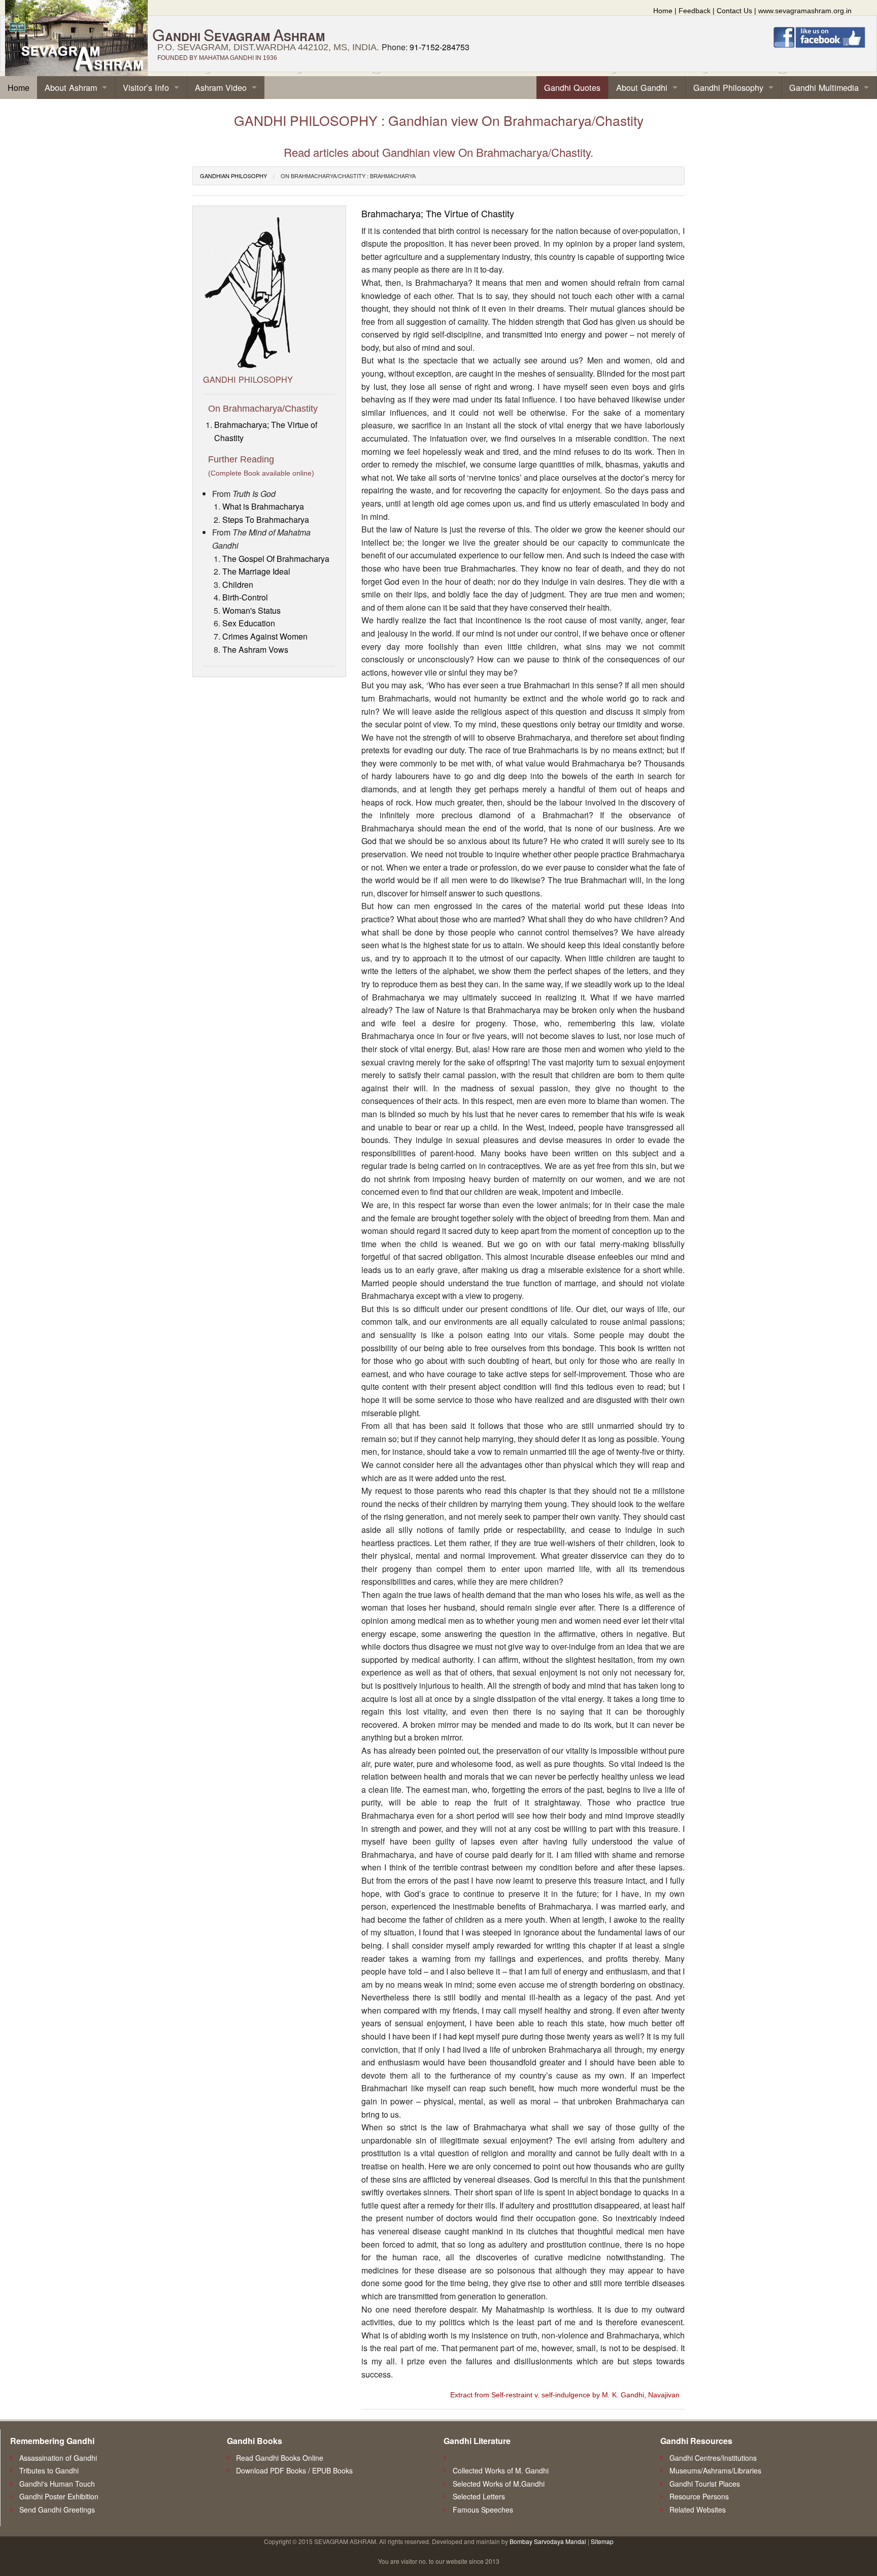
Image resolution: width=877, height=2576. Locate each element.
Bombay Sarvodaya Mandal (548, 2541)
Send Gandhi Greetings (57, 2510)
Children (238, 584)
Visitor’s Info (146, 87)
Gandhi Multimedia (824, 87)
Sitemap (602, 2541)
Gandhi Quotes (572, 87)
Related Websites (698, 2510)
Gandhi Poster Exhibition (59, 2496)
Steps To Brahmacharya (266, 520)
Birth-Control (245, 597)
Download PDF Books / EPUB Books (294, 2470)
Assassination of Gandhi (58, 2458)
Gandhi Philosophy (728, 87)
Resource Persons (699, 2496)
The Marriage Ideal (256, 571)
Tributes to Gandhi (49, 2470)
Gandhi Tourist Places (705, 2484)
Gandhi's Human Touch (57, 2484)
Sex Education (249, 623)
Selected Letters (479, 2496)
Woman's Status (251, 610)
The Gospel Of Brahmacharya (276, 559)
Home (663, 11)
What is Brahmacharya (263, 506)
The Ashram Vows (255, 649)
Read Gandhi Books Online (280, 2458)
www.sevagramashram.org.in (805, 11)
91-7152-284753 (440, 47)
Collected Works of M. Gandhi (501, 2470)
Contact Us (734, 11)
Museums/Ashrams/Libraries (715, 2470)
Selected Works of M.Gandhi (499, 2484)
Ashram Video (221, 87)
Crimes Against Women (265, 636)
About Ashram (71, 87)
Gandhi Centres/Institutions (713, 2458)
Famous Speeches (483, 2510)
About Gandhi (642, 87)
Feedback (695, 11)
